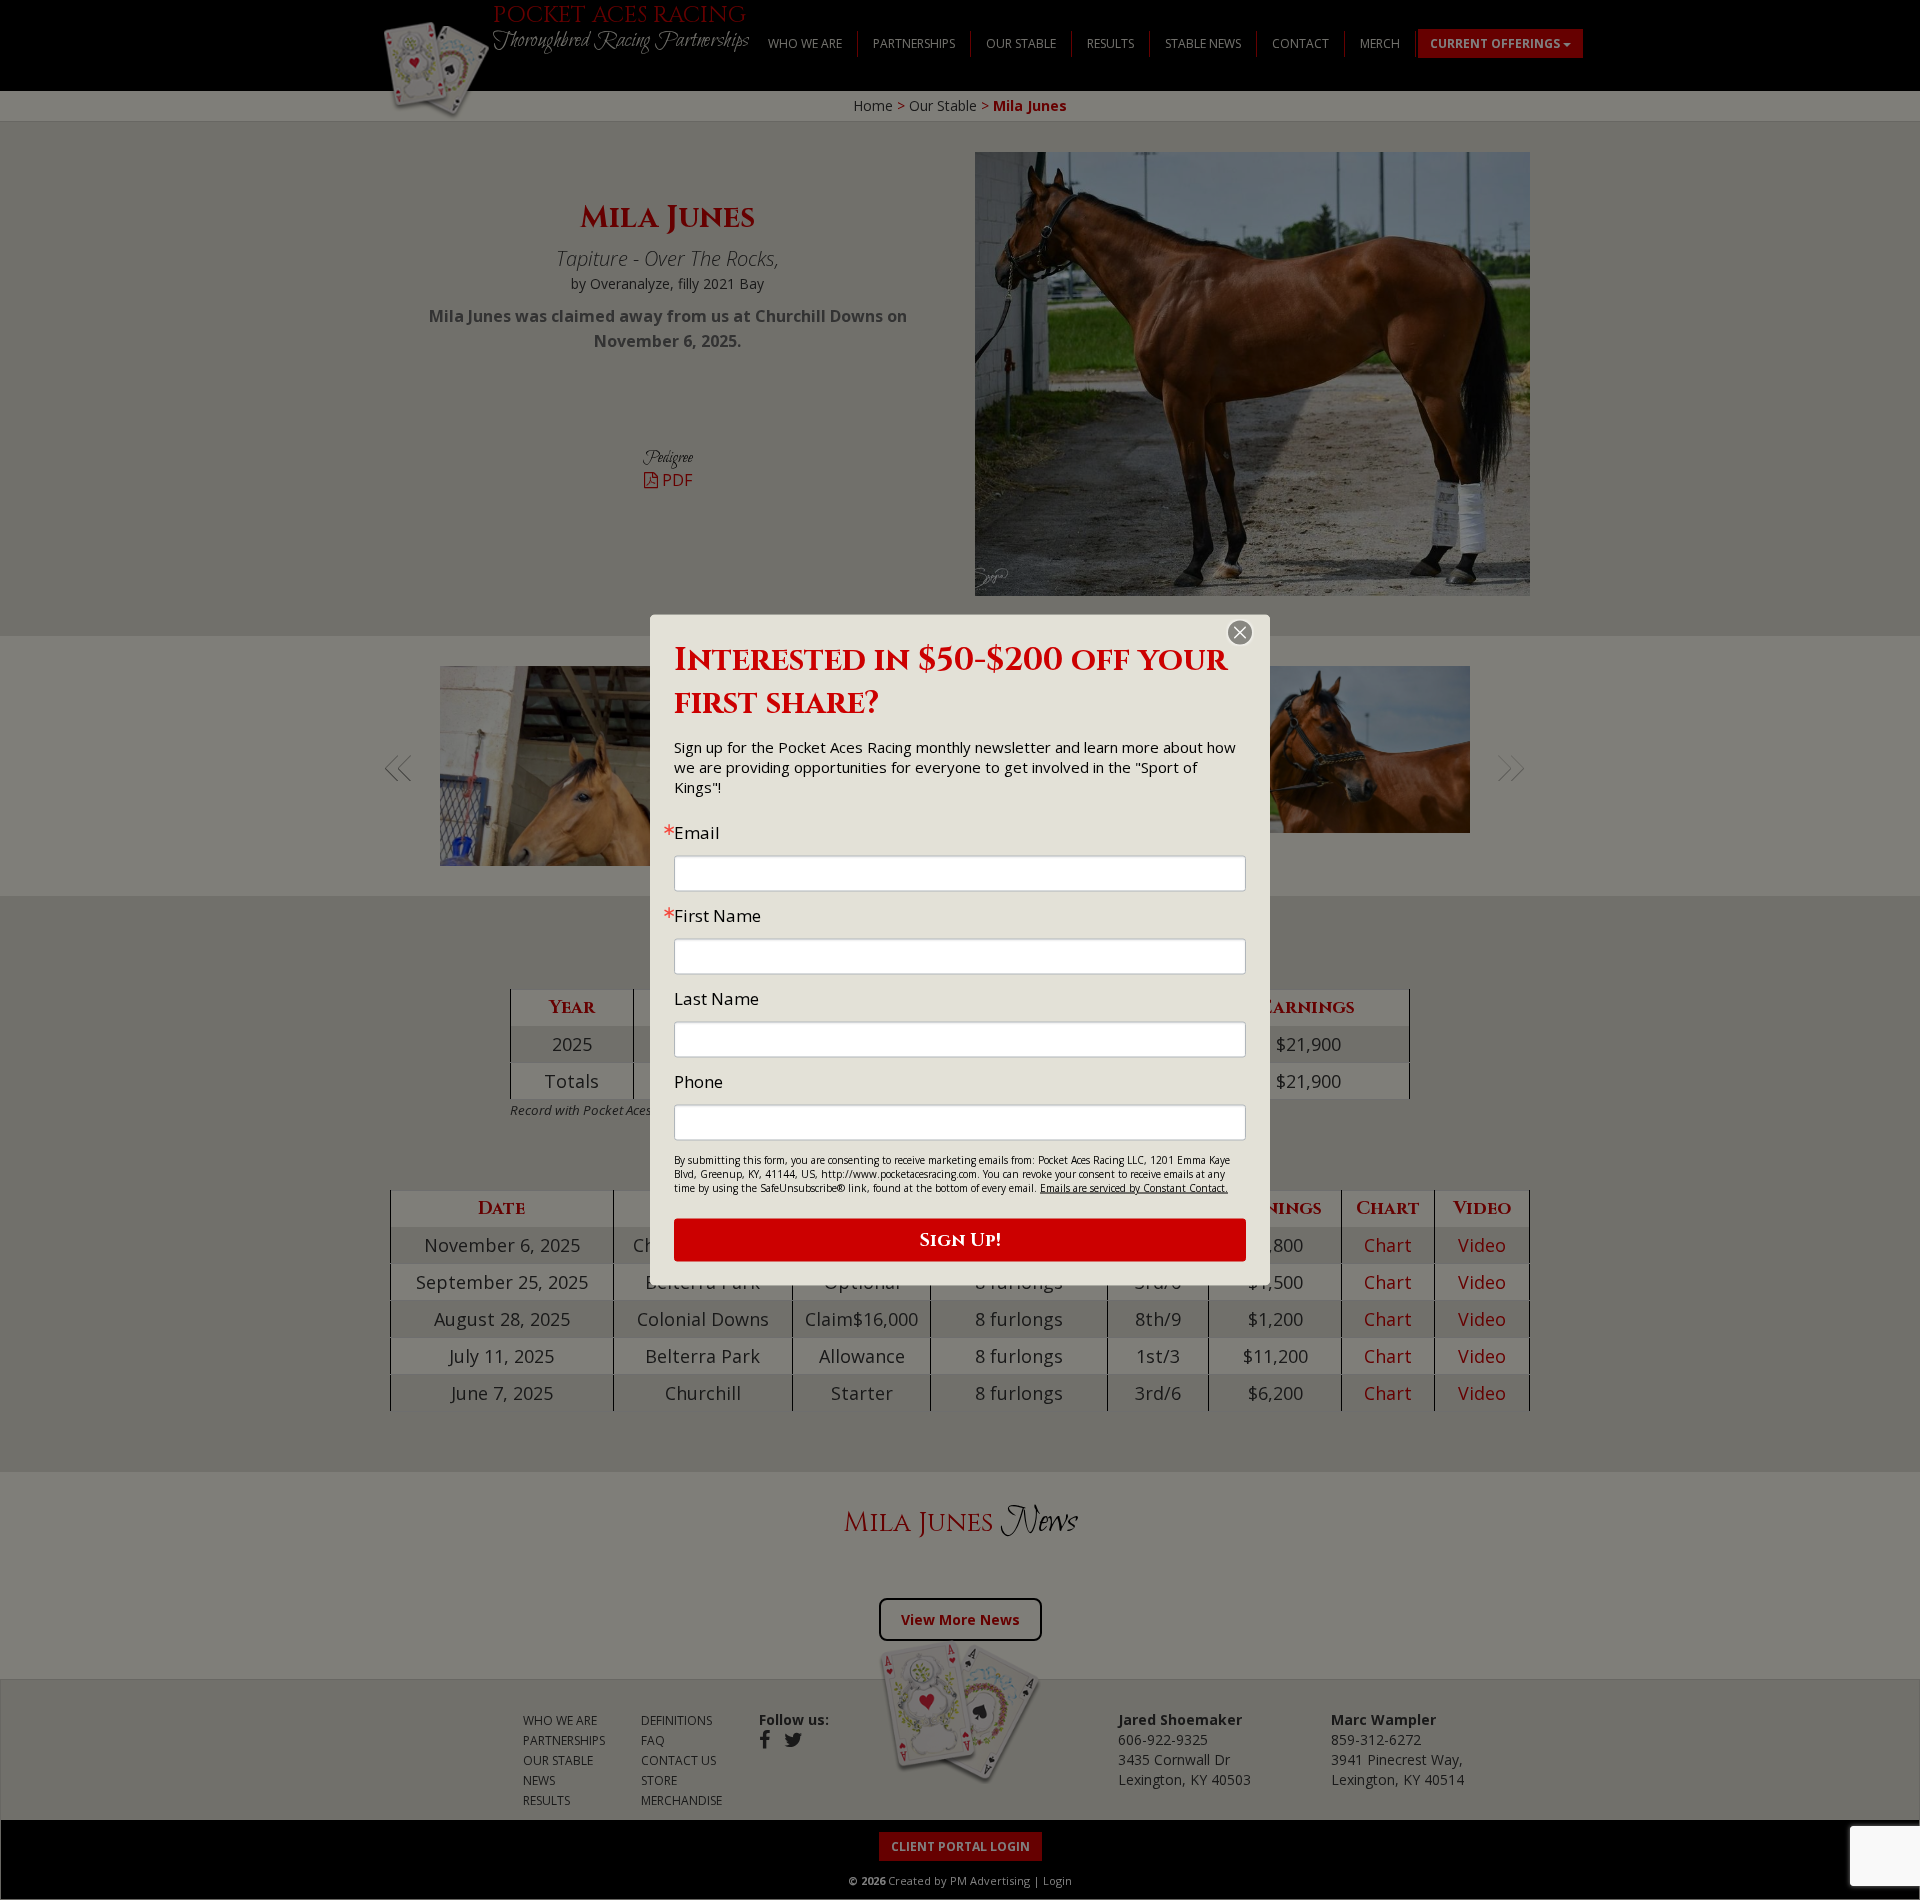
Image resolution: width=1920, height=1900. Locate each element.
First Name (717, 915)
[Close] (1252, 633)
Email (697, 832)
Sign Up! (960, 1240)
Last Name (716, 998)
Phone (698, 1081)
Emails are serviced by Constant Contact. (1134, 1188)
